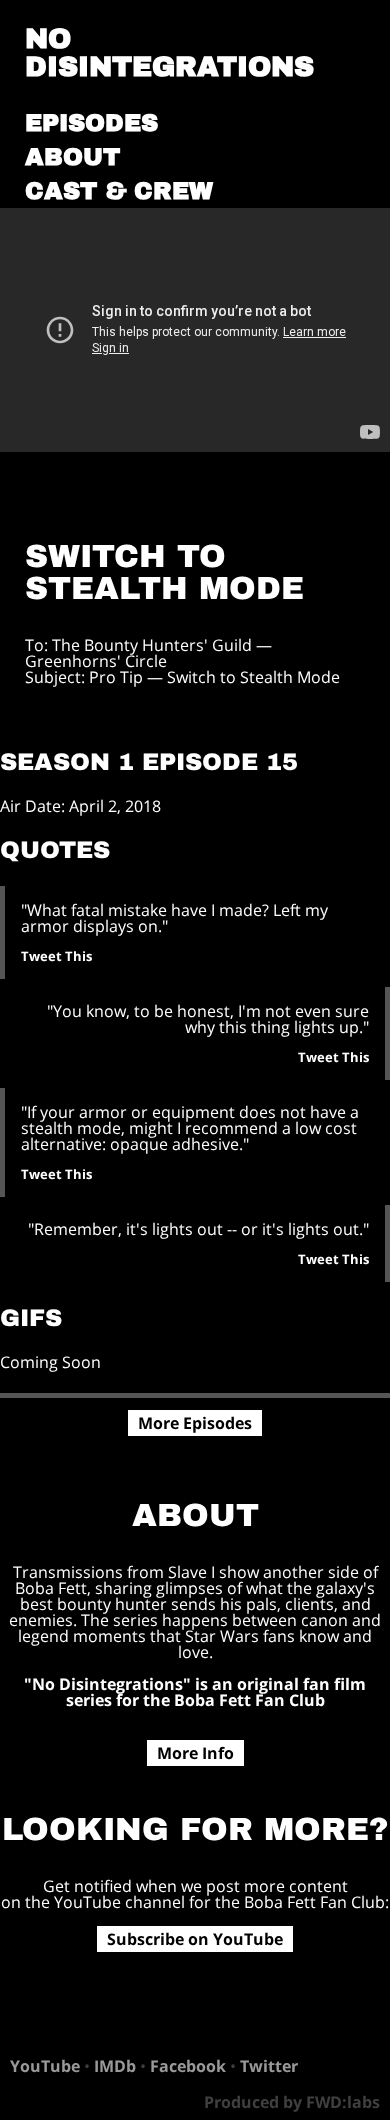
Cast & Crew (119, 191)
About (72, 157)
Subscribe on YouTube (195, 1939)
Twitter (269, 2066)
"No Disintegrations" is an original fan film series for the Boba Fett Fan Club (195, 1692)
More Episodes (195, 1423)
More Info (195, 1753)
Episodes (91, 123)
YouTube (45, 2066)
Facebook (188, 2066)
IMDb (115, 2066)
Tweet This (56, 956)
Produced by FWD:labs (292, 2102)
